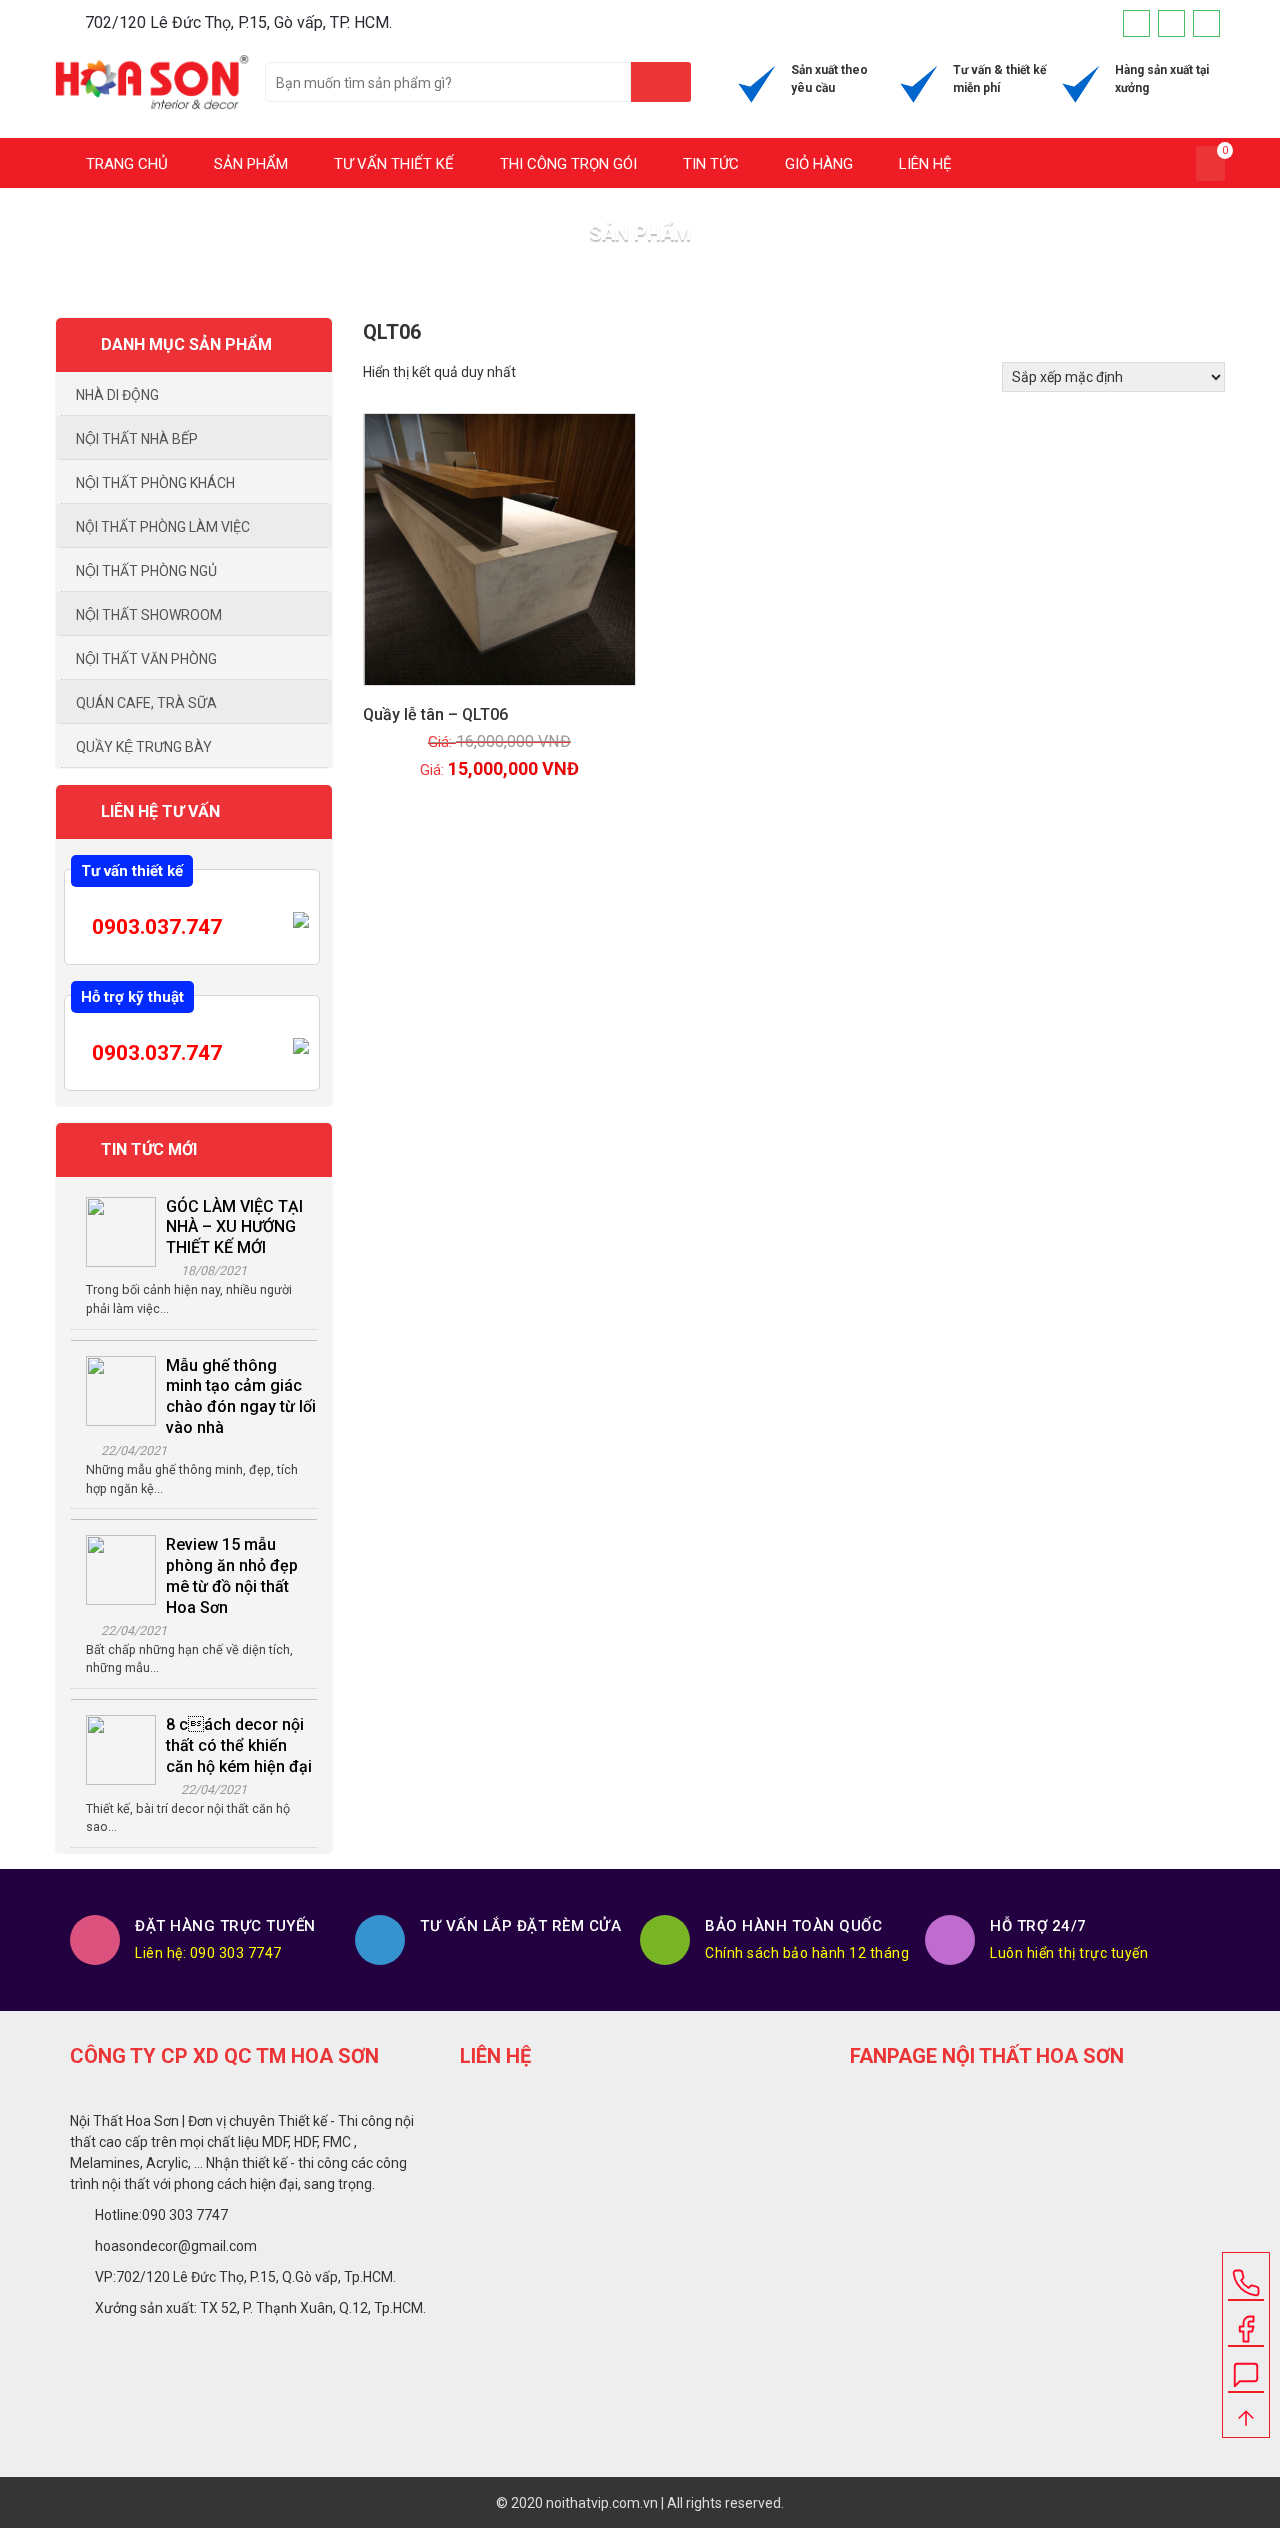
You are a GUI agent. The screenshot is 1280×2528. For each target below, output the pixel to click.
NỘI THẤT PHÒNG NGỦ (146, 571)
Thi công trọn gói (566, 164)
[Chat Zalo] (1246, 2368)
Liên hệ (923, 164)
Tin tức (709, 164)
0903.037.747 (154, 927)
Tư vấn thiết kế (392, 164)
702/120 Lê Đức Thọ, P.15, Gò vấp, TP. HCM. (238, 22)
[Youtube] (1171, 23)
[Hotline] (1206, 23)
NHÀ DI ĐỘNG (117, 395)
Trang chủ (125, 164)
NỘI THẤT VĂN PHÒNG (146, 659)
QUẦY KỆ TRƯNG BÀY (144, 747)
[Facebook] (1136, 23)
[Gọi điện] (1246, 2276)
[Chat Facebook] (1246, 2322)
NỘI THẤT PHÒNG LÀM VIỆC (163, 527)
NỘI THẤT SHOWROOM (149, 615)
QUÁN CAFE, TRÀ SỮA (146, 703)
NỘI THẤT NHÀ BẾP (137, 439)
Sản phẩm (249, 164)
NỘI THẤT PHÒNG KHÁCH (155, 483)
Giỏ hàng (817, 164)
